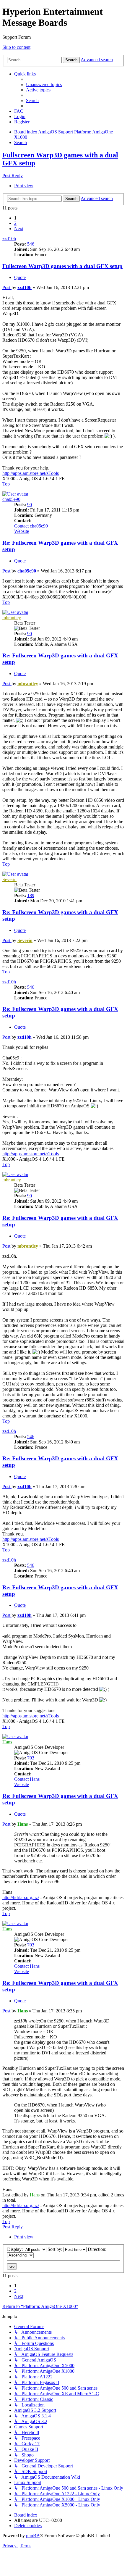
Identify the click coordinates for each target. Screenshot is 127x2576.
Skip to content (16, 47)
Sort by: (56, 2249)
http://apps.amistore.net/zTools (31, 473)
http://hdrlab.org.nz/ (21, 1897)
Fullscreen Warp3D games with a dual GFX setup (62, 266)
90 (30, 505)
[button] (19, 229)
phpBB (33, 2536)
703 (31, 1758)
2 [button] (15, 223)
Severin (9, 879)
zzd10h (9, 239)
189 (31, 895)
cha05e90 (11, 499)
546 (31, 244)
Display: (16, 2249)
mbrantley (12, 618)
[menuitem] (44, 84)
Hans (7, 1742)
